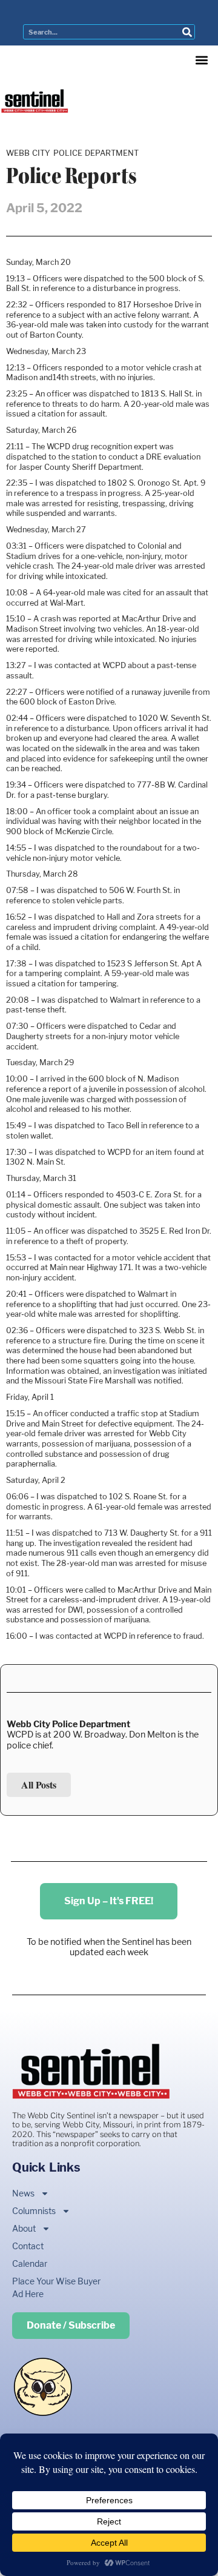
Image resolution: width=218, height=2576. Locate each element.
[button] (201, 60)
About (24, 2228)
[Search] (187, 32)
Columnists (34, 2211)
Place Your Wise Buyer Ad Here (56, 2287)
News (23, 2193)
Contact (28, 2246)
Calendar (30, 2263)
